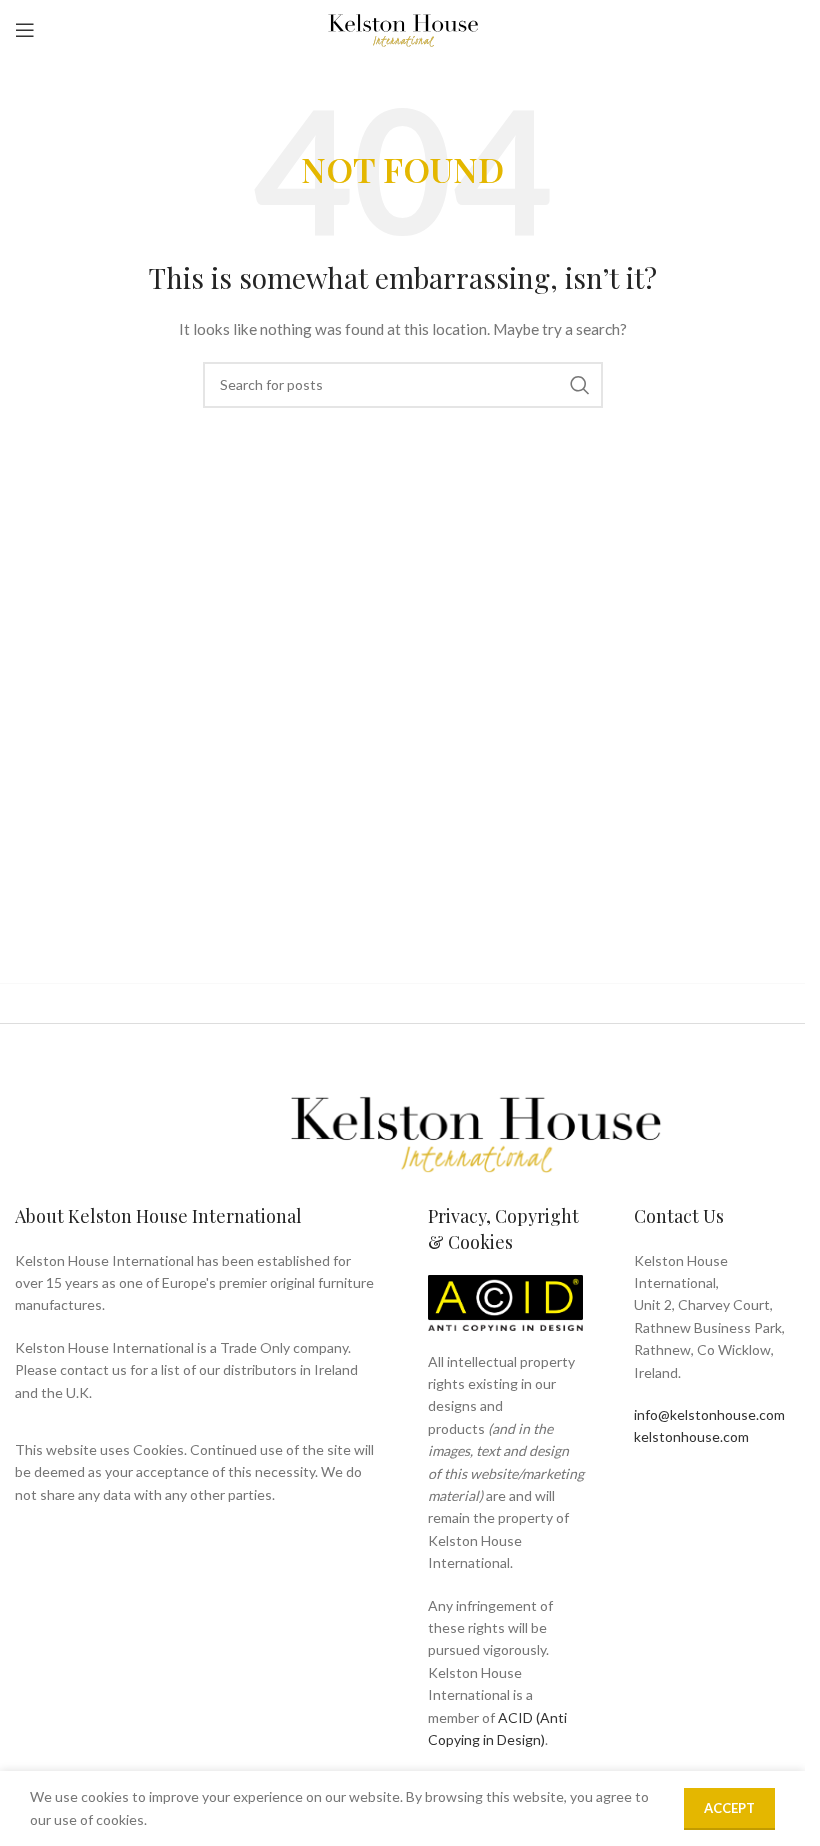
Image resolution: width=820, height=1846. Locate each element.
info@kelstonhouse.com (709, 1414)
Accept (729, 1808)
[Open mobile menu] (25, 30)
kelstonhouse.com (691, 1436)
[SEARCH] (580, 385)
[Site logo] (403, 28)
